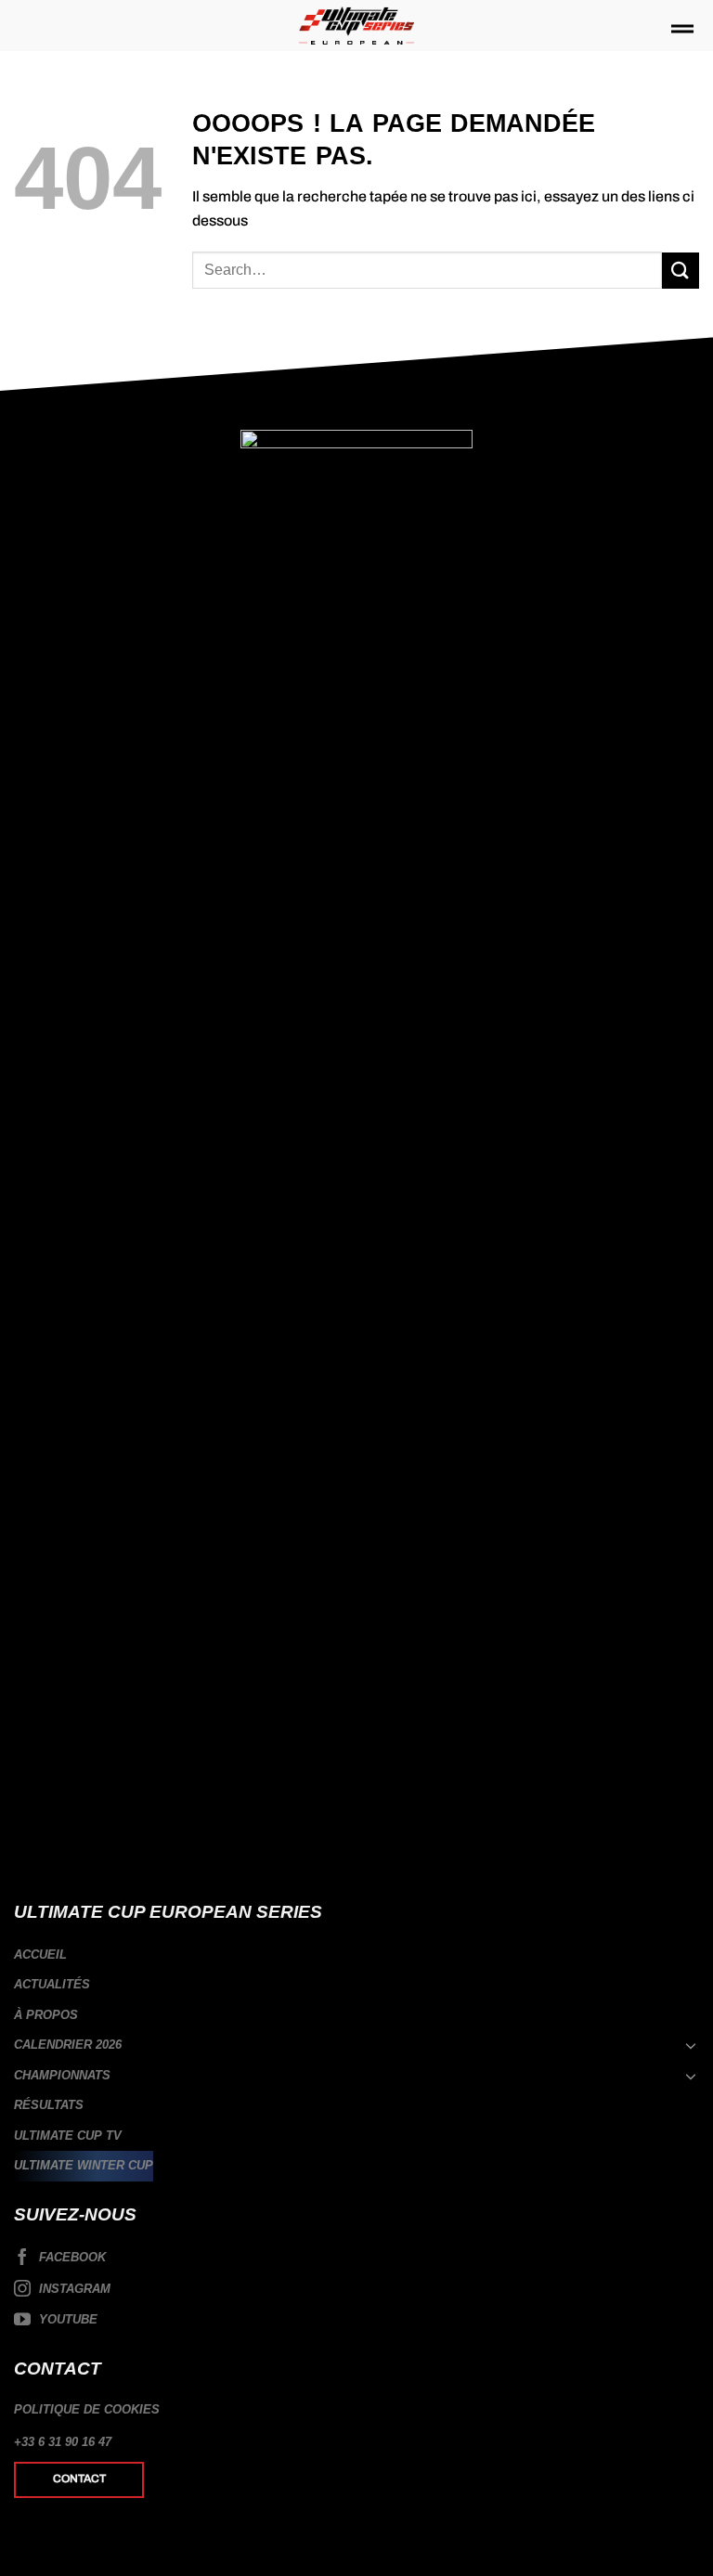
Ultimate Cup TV (68, 2136)
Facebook (71, 2257)
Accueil (40, 1955)
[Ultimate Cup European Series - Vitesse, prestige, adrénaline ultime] (357, 26)
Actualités (52, 1984)
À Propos (46, 2015)
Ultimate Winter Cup (84, 2165)
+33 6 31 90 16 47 (63, 2442)
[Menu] (682, 30)
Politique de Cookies (87, 2409)
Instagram (73, 2289)
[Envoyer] (681, 271)
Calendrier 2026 (68, 2045)
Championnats (62, 2075)
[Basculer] (692, 2045)
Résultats (49, 2105)
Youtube (66, 2319)
